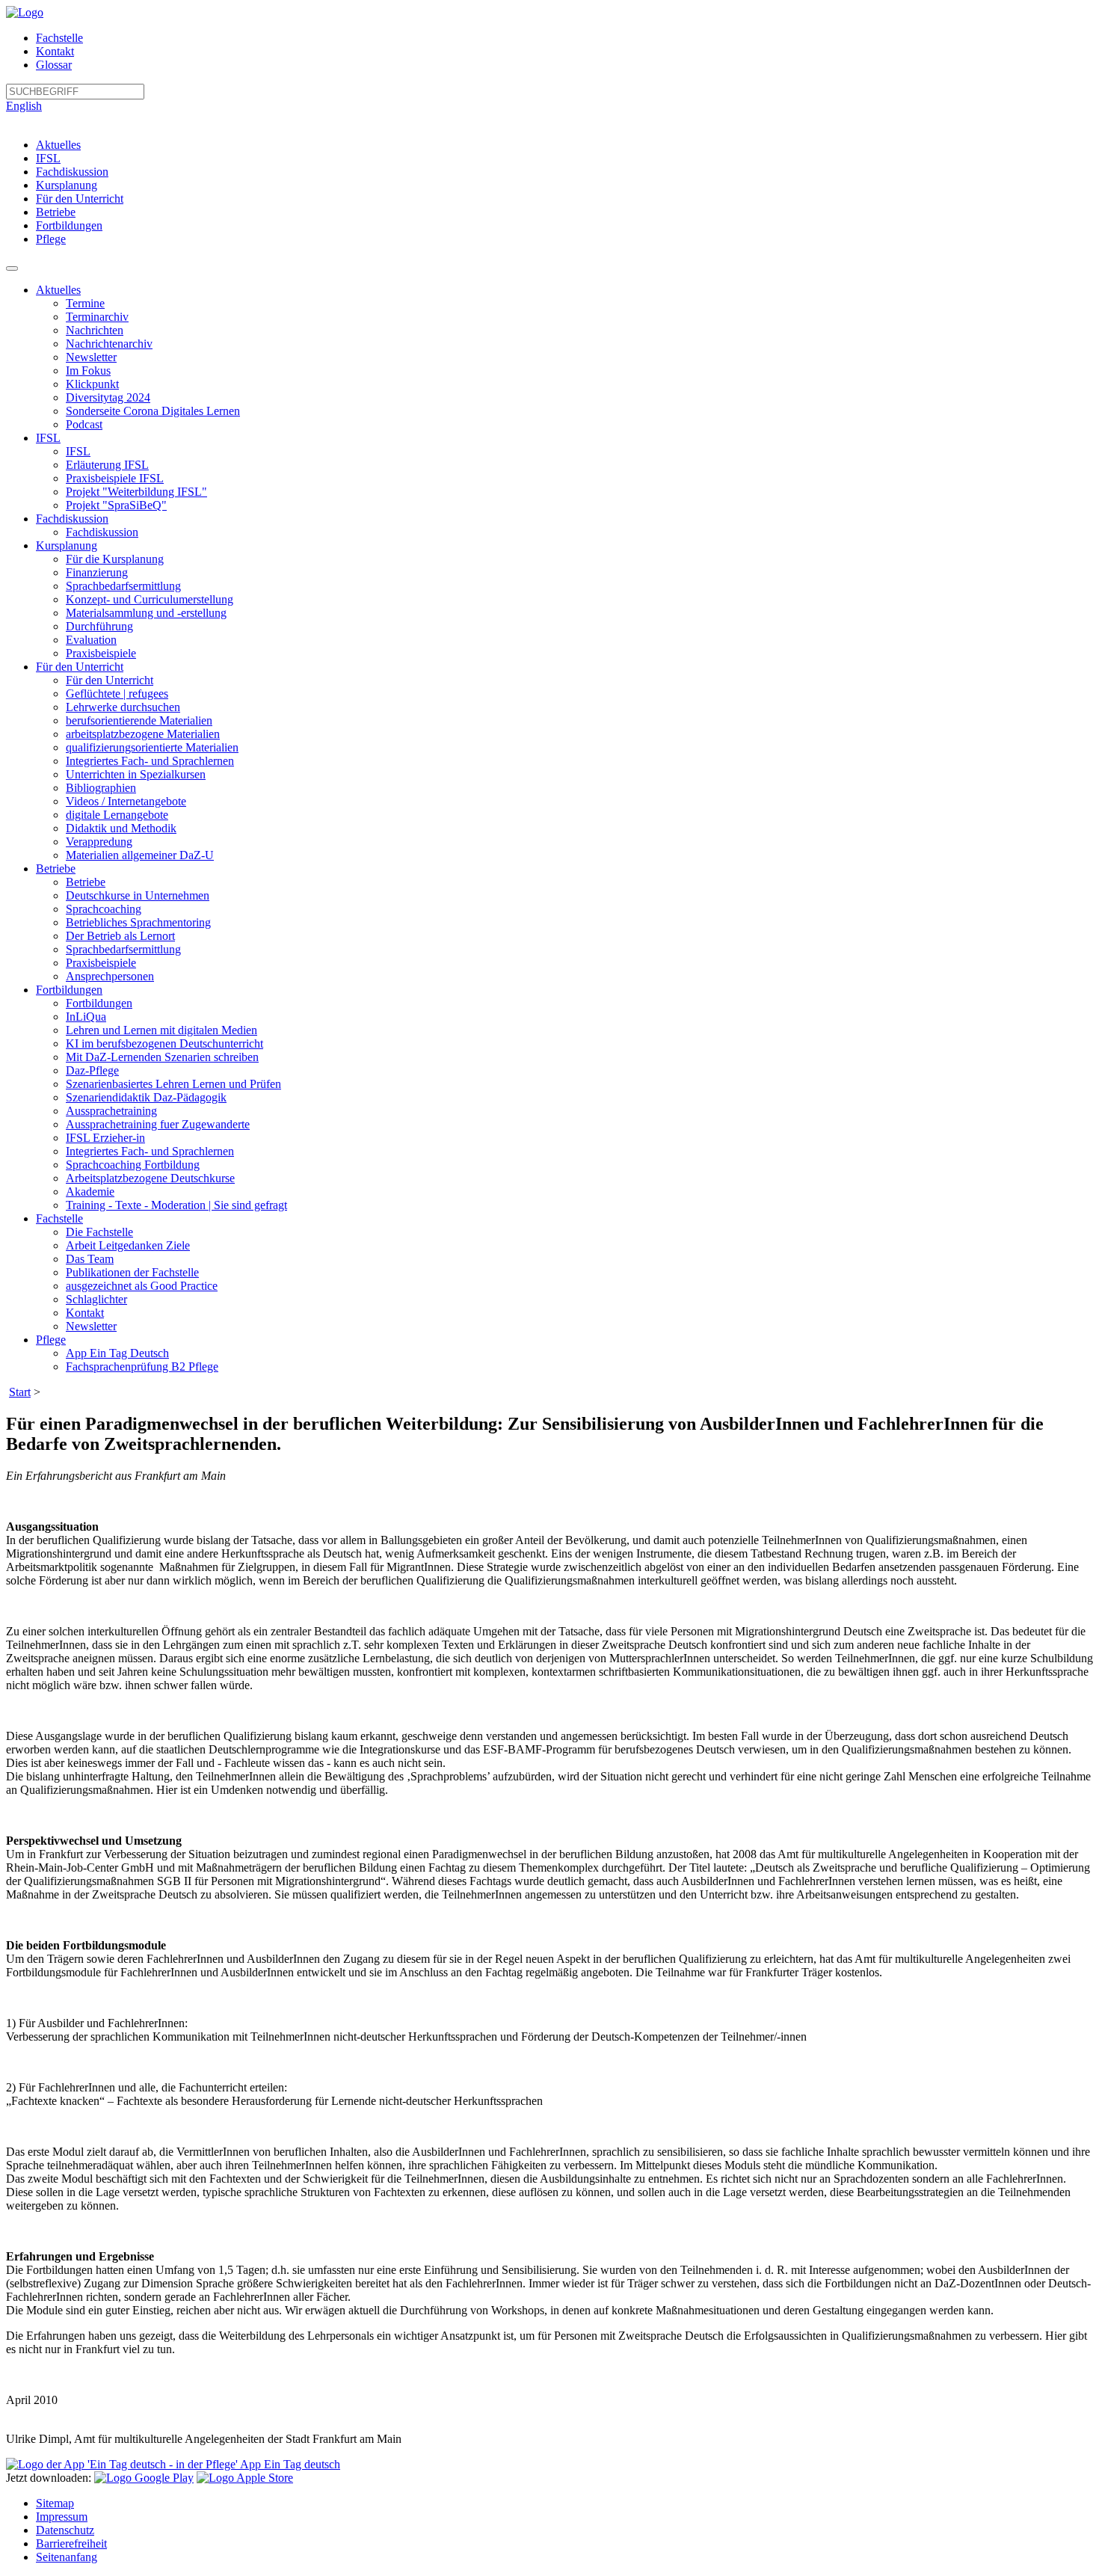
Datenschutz (65, 2530)
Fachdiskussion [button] (72, 519)
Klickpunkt (92, 384)
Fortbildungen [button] (69, 990)
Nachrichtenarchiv (109, 344)
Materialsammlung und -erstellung (146, 613)
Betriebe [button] (56, 869)
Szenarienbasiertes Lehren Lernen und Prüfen (173, 1084)
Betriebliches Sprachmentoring (138, 922)
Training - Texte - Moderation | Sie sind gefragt (176, 1205)
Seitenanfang (67, 2557)
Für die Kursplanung (115, 559)
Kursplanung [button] (67, 545)
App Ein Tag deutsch (289, 2464)
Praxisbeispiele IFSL (115, 478)
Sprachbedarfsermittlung (123, 586)
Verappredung (99, 842)
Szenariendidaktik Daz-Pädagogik (146, 1097)
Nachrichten (95, 330)
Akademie (90, 1192)
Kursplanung (67, 185)
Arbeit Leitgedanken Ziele (128, 1245)
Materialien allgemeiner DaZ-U (140, 855)
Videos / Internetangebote (126, 801)
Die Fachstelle (99, 1232)
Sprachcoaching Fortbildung (133, 1165)
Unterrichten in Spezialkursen (136, 774)
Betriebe (56, 212)
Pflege (51, 239)
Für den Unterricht (80, 199)
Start (20, 1392)
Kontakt (55, 51)
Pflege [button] (51, 1340)
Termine (85, 303)
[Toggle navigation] (12, 268)
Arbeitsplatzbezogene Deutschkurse (150, 1178)
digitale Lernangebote (117, 815)
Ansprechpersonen (110, 976)
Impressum (62, 2517)
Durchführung (99, 626)
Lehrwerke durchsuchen (123, 707)
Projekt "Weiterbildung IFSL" (136, 492)
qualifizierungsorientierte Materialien (152, 747)
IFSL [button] (48, 438)
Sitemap (55, 2503)
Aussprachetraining (111, 1111)
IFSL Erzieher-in (105, 1138)
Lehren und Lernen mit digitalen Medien (161, 1030)
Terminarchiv (97, 317)
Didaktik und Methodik (121, 828)
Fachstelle (59, 38)
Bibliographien (101, 788)
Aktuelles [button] (58, 290)
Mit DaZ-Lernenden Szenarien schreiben (162, 1057)
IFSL (48, 158)
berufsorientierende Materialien (139, 720)
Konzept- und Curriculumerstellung (150, 599)
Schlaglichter (96, 1299)
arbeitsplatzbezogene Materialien (143, 734)
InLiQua (86, 1017)
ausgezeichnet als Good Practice (142, 1286)
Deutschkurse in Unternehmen (138, 895)
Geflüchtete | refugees (117, 694)
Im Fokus (88, 371)
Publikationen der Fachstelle (132, 1272)
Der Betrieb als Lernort (120, 936)
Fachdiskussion (72, 172)
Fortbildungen (69, 225)
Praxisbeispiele (101, 653)
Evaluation (91, 640)
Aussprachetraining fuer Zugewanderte (158, 1124)
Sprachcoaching (104, 909)
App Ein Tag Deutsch (117, 1353)
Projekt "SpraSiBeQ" (116, 505)
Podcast (84, 424)
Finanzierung (97, 572)
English (24, 106)
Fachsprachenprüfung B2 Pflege (142, 1367)
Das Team (90, 1259)
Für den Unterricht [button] (80, 667)
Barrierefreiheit (71, 2543)
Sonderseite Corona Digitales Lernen (153, 411)
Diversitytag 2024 (108, 397)
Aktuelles (58, 145)
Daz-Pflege (92, 1070)
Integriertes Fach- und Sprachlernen (150, 761)
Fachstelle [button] (59, 1218)
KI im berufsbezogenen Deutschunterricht (164, 1043)
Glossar (54, 65)
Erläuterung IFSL (107, 465)
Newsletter (91, 357)
